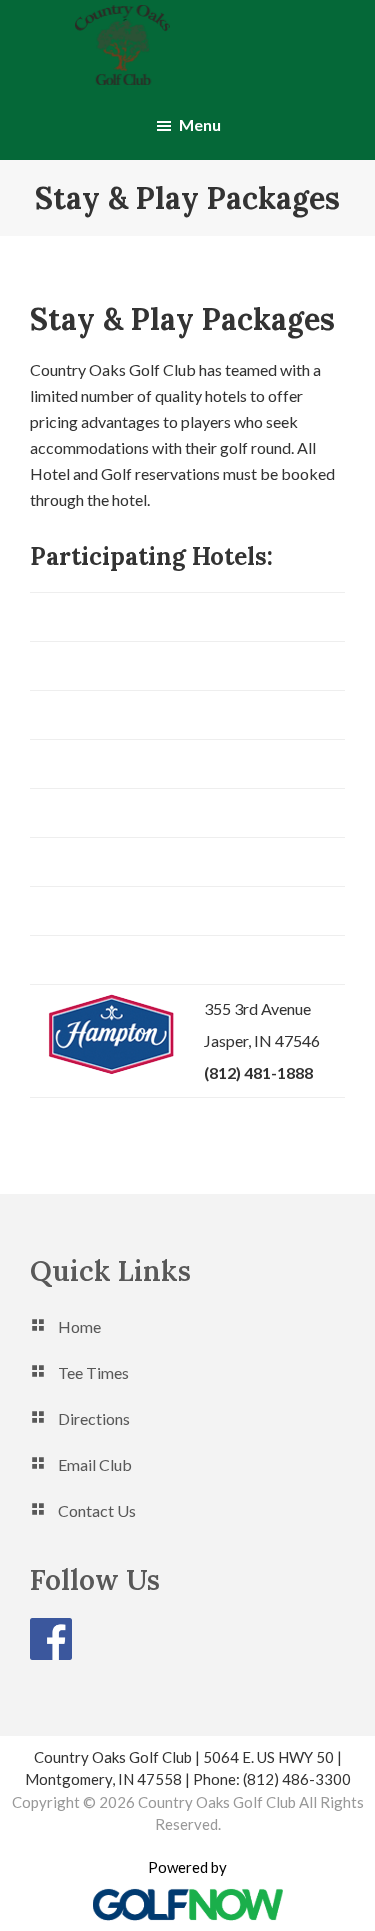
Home (79, 1326)
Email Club (95, 1464)
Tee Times (93, 1372)
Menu (200, 124)
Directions (94, 1418)
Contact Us (97, 1510)
